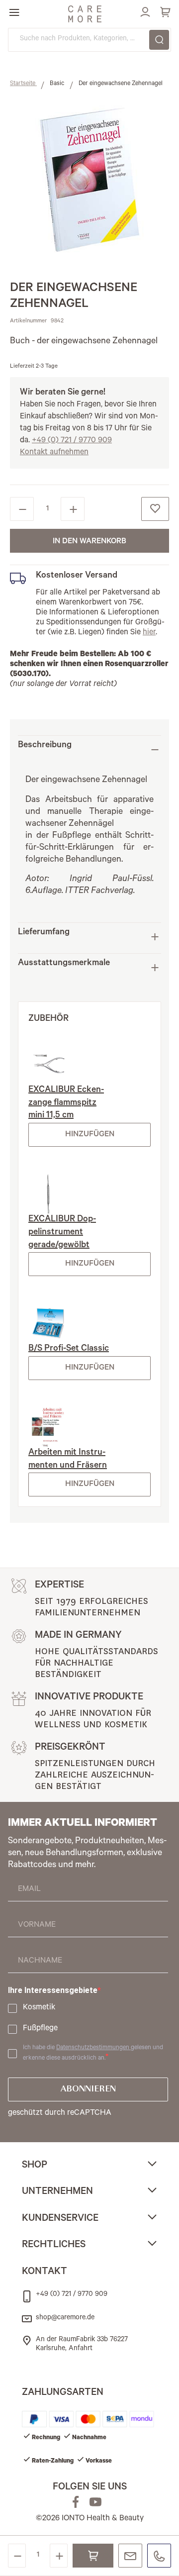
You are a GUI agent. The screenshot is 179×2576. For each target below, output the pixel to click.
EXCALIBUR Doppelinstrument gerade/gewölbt (62, 1233)
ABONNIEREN (88, 2089)
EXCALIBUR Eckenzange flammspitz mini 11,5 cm (66, 1103)
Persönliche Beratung (130, 2556)
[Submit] (159, 40)
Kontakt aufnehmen (54, 453)
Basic (58, 84)
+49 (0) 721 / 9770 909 (72, 441)
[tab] (89, 749)
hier (149, 633)
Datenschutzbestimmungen (93, 2048)
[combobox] (89, 40)
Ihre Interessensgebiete (53, 1990)
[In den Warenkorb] (93, 2556)
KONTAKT (45, 2273)
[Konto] (144, 10)
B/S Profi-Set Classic (69, 1349)
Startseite (23, 84)
